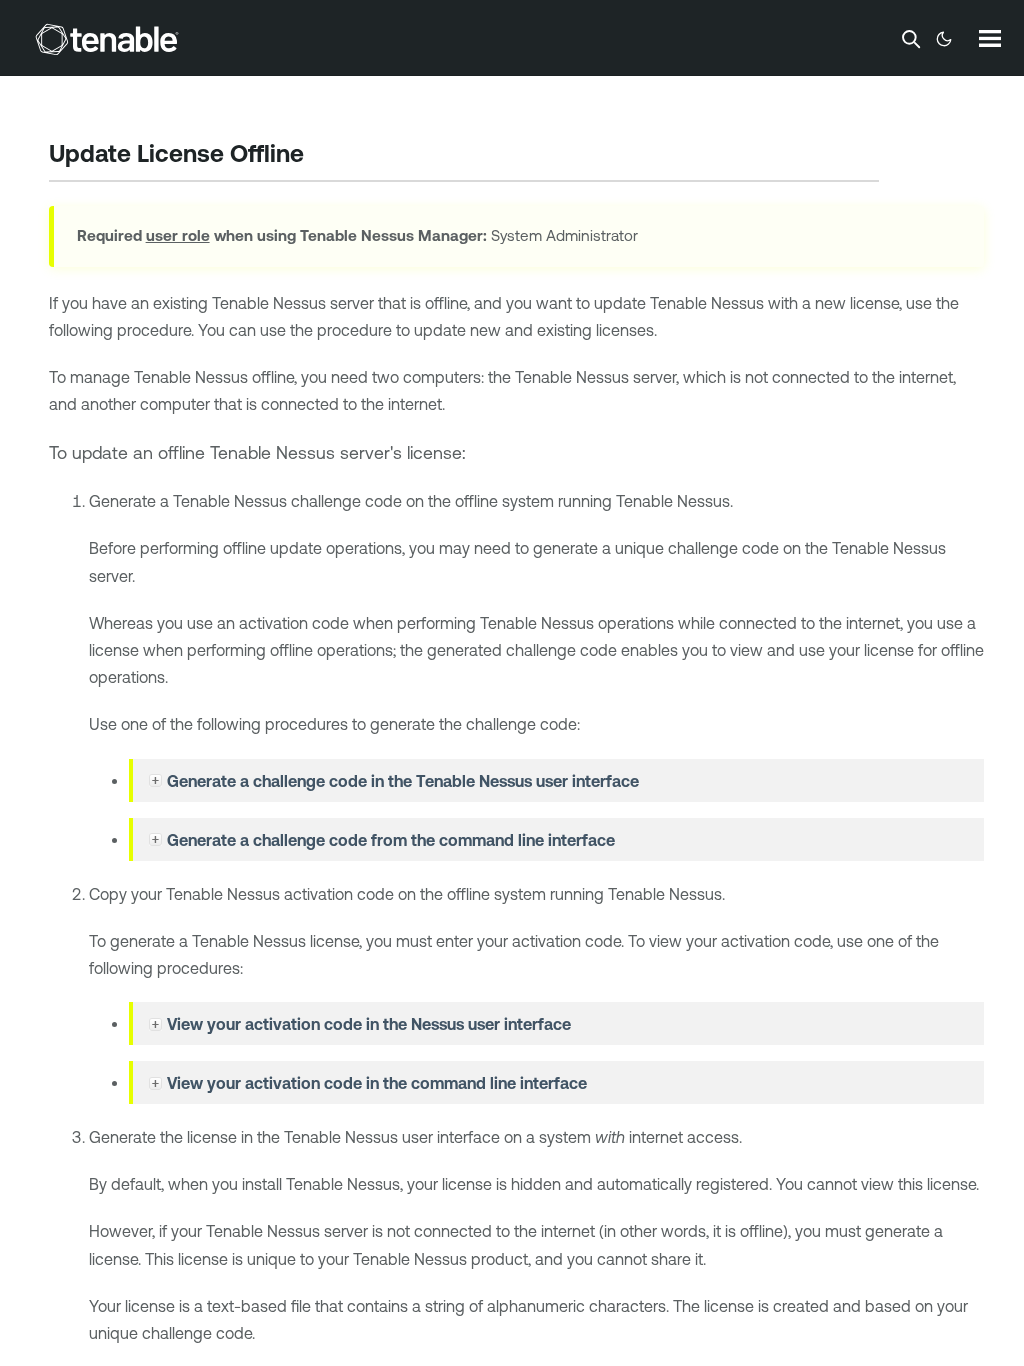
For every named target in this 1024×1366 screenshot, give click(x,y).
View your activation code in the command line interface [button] (377, 1083)
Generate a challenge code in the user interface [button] (403, 781)
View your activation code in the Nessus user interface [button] (369, 1024)
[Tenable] (107, 39)
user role (178, 235)
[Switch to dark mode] (944, 39)
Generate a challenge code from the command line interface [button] (391, 840)
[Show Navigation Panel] (990, 38)
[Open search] (911, 39)
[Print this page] (321, 156)
